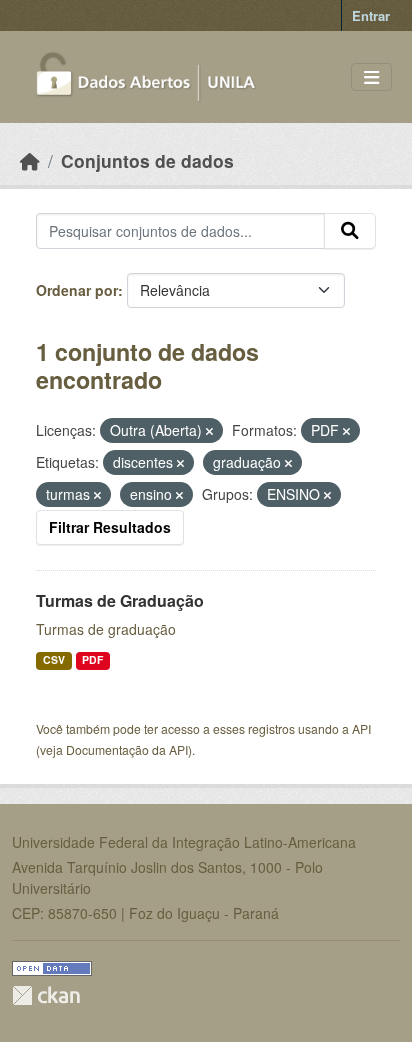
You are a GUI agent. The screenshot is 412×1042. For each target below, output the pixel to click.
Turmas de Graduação (120, 600)
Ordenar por (77, 290)
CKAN (46, 995)
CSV (54, 659)
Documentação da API (127, 749)
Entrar (371, 15)
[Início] (30, 160)
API (361, 728)
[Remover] (209, 431)
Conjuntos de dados (147, 160)
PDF (92, 659)
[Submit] (350, 231)
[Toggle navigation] (371, 77)
